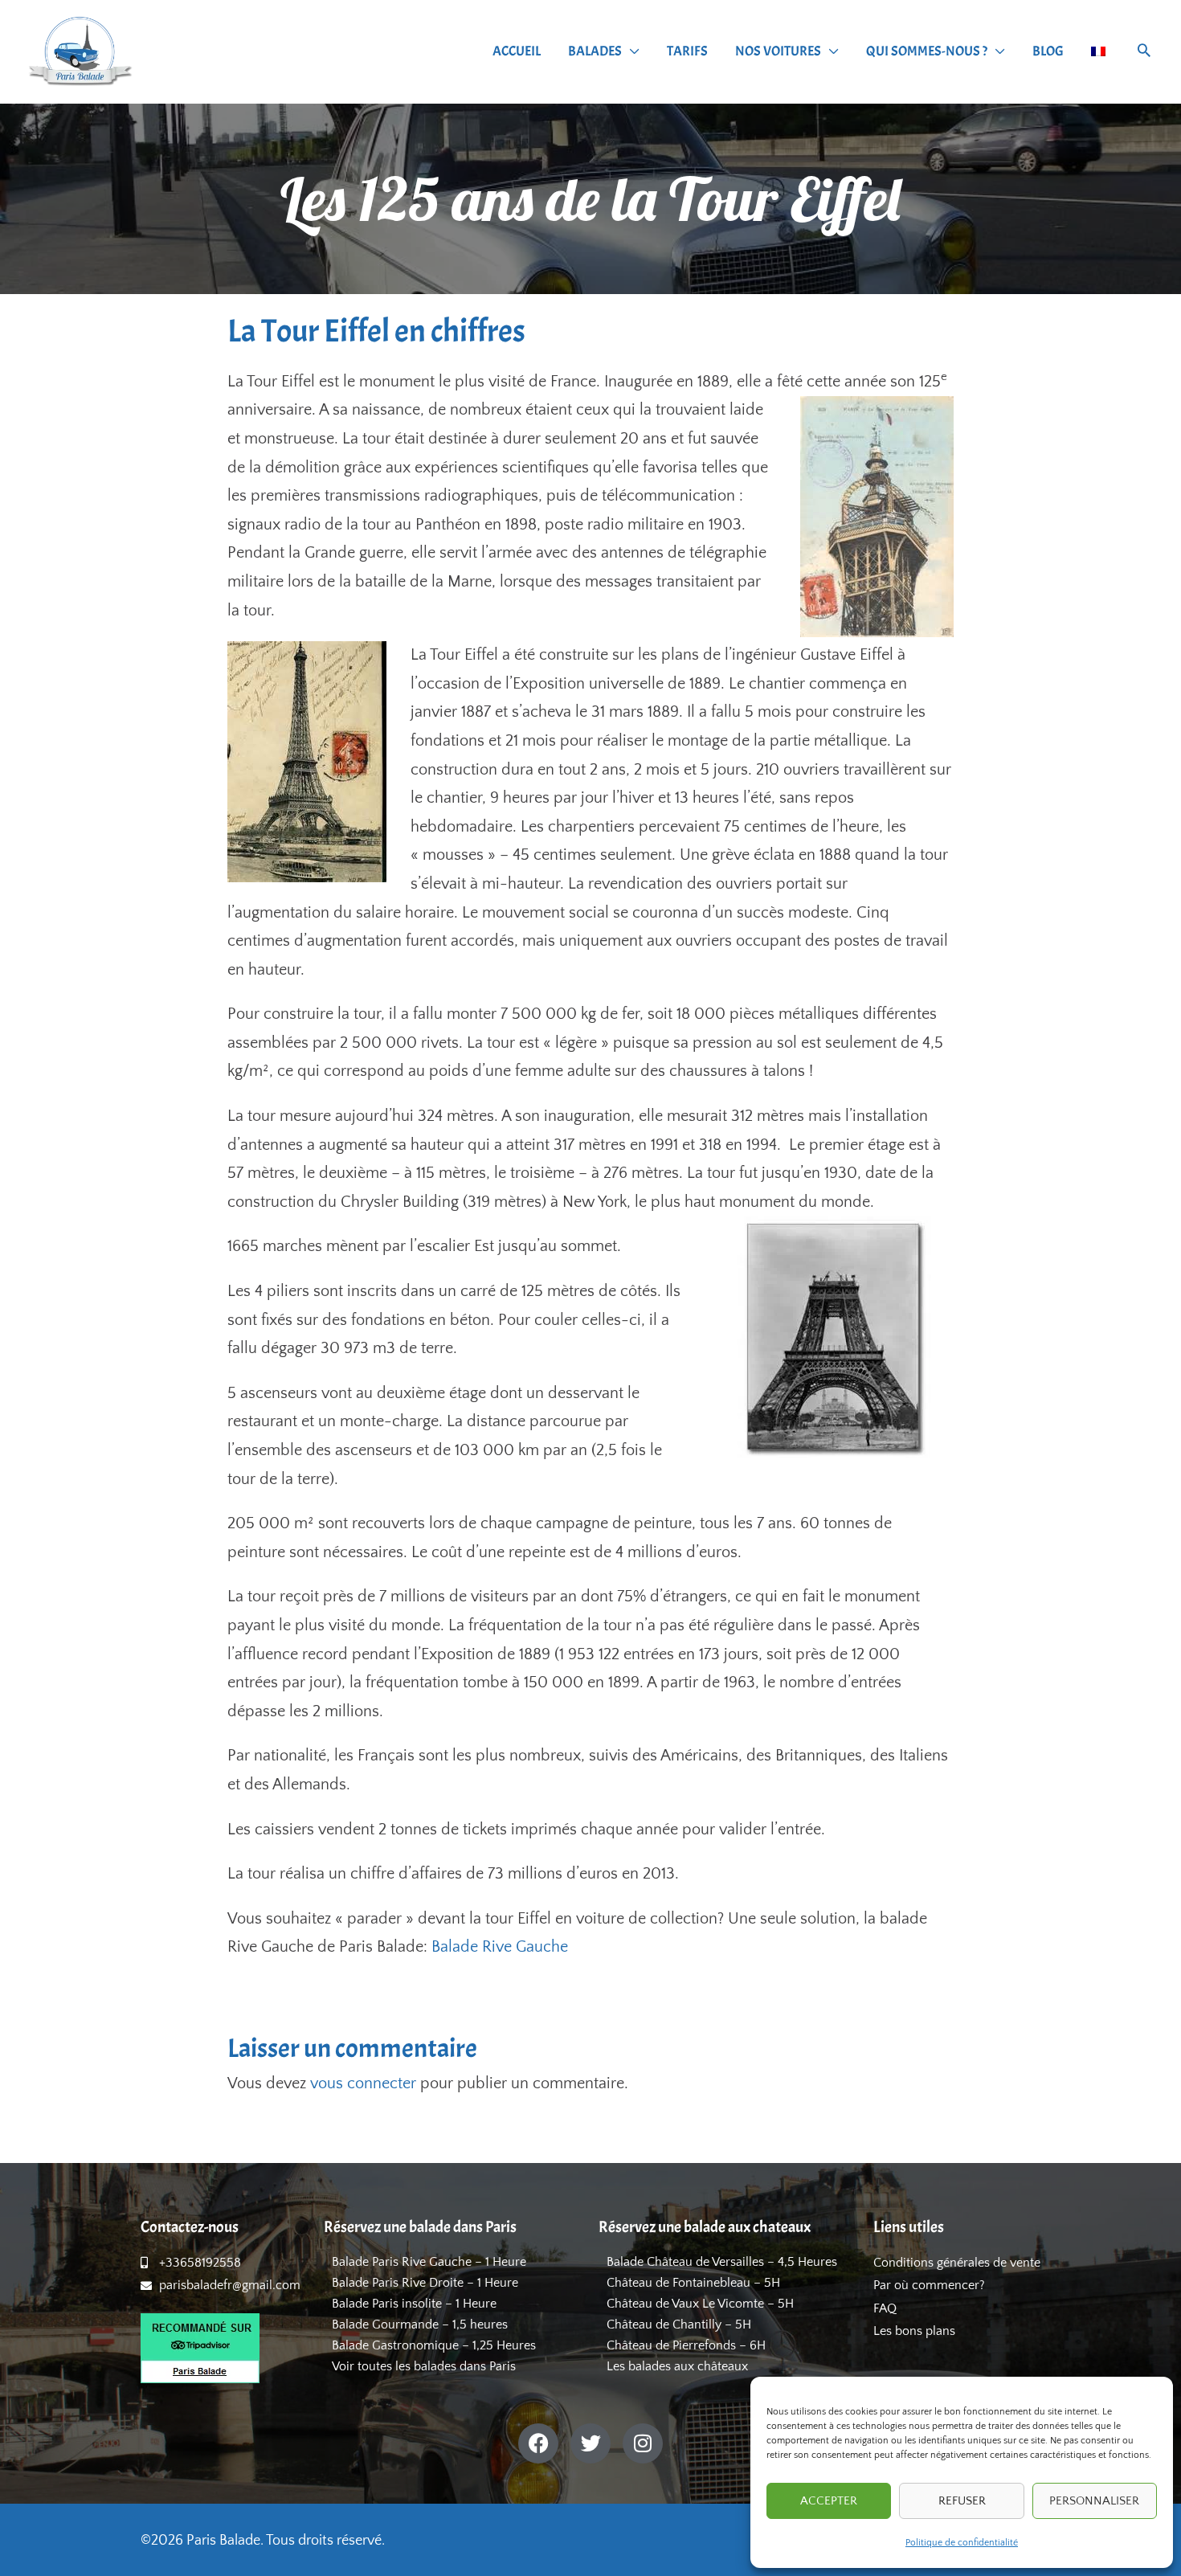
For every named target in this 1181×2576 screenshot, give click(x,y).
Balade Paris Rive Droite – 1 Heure (425, 2283)
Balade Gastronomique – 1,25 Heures (434, 2345)
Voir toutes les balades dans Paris (424, 2366)
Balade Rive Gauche (500, 1947)
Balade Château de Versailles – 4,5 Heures (722, 2262)
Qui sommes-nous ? (927, 51)
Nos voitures (778, 51)
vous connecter (363, 2083)
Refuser (962, 2501)
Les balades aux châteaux (677, 2366)
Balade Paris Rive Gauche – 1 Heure (429, 2262)
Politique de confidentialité (962, 2543)
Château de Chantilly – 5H (679, 2325)
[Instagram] (643, 2443)
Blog (1048, 51)
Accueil (517, 51)
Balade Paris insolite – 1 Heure (414, 2304)
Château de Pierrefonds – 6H (686, 2345)
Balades (595, 51)
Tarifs (687, 51)
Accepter (829, 2501)
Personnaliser (1094, 2501)
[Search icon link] (1144, 53)
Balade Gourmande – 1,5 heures (420, 2325)
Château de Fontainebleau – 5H (693, 2283)
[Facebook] (538, 2443)
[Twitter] (590, 2443)
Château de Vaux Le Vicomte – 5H (700, 2304)
